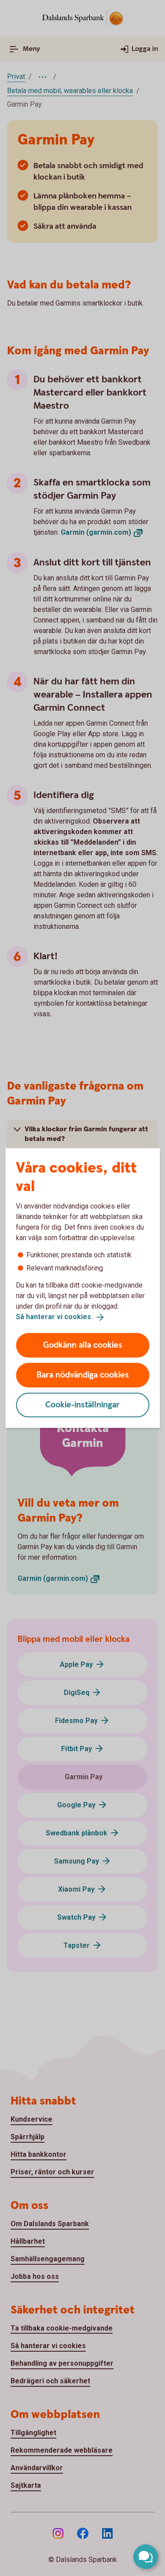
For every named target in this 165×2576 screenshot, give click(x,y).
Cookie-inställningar (82, 1405)
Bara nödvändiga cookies (83, 1375)
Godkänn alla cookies (83, 1345)
